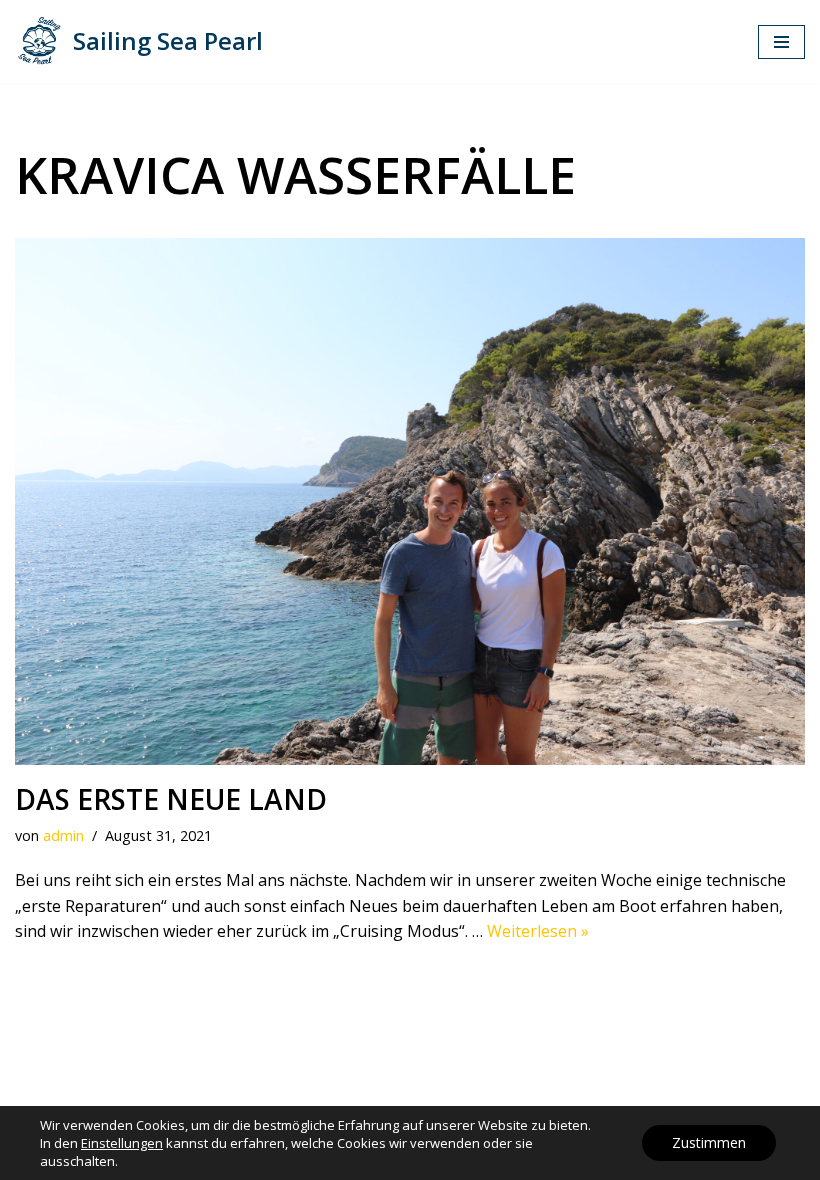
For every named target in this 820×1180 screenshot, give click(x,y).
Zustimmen (709, 1142)
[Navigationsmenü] (781, 42)
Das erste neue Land (171, 799)
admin (63, 835)
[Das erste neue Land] (410, 501)
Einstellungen (122, 1143)
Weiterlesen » (538, 931)
